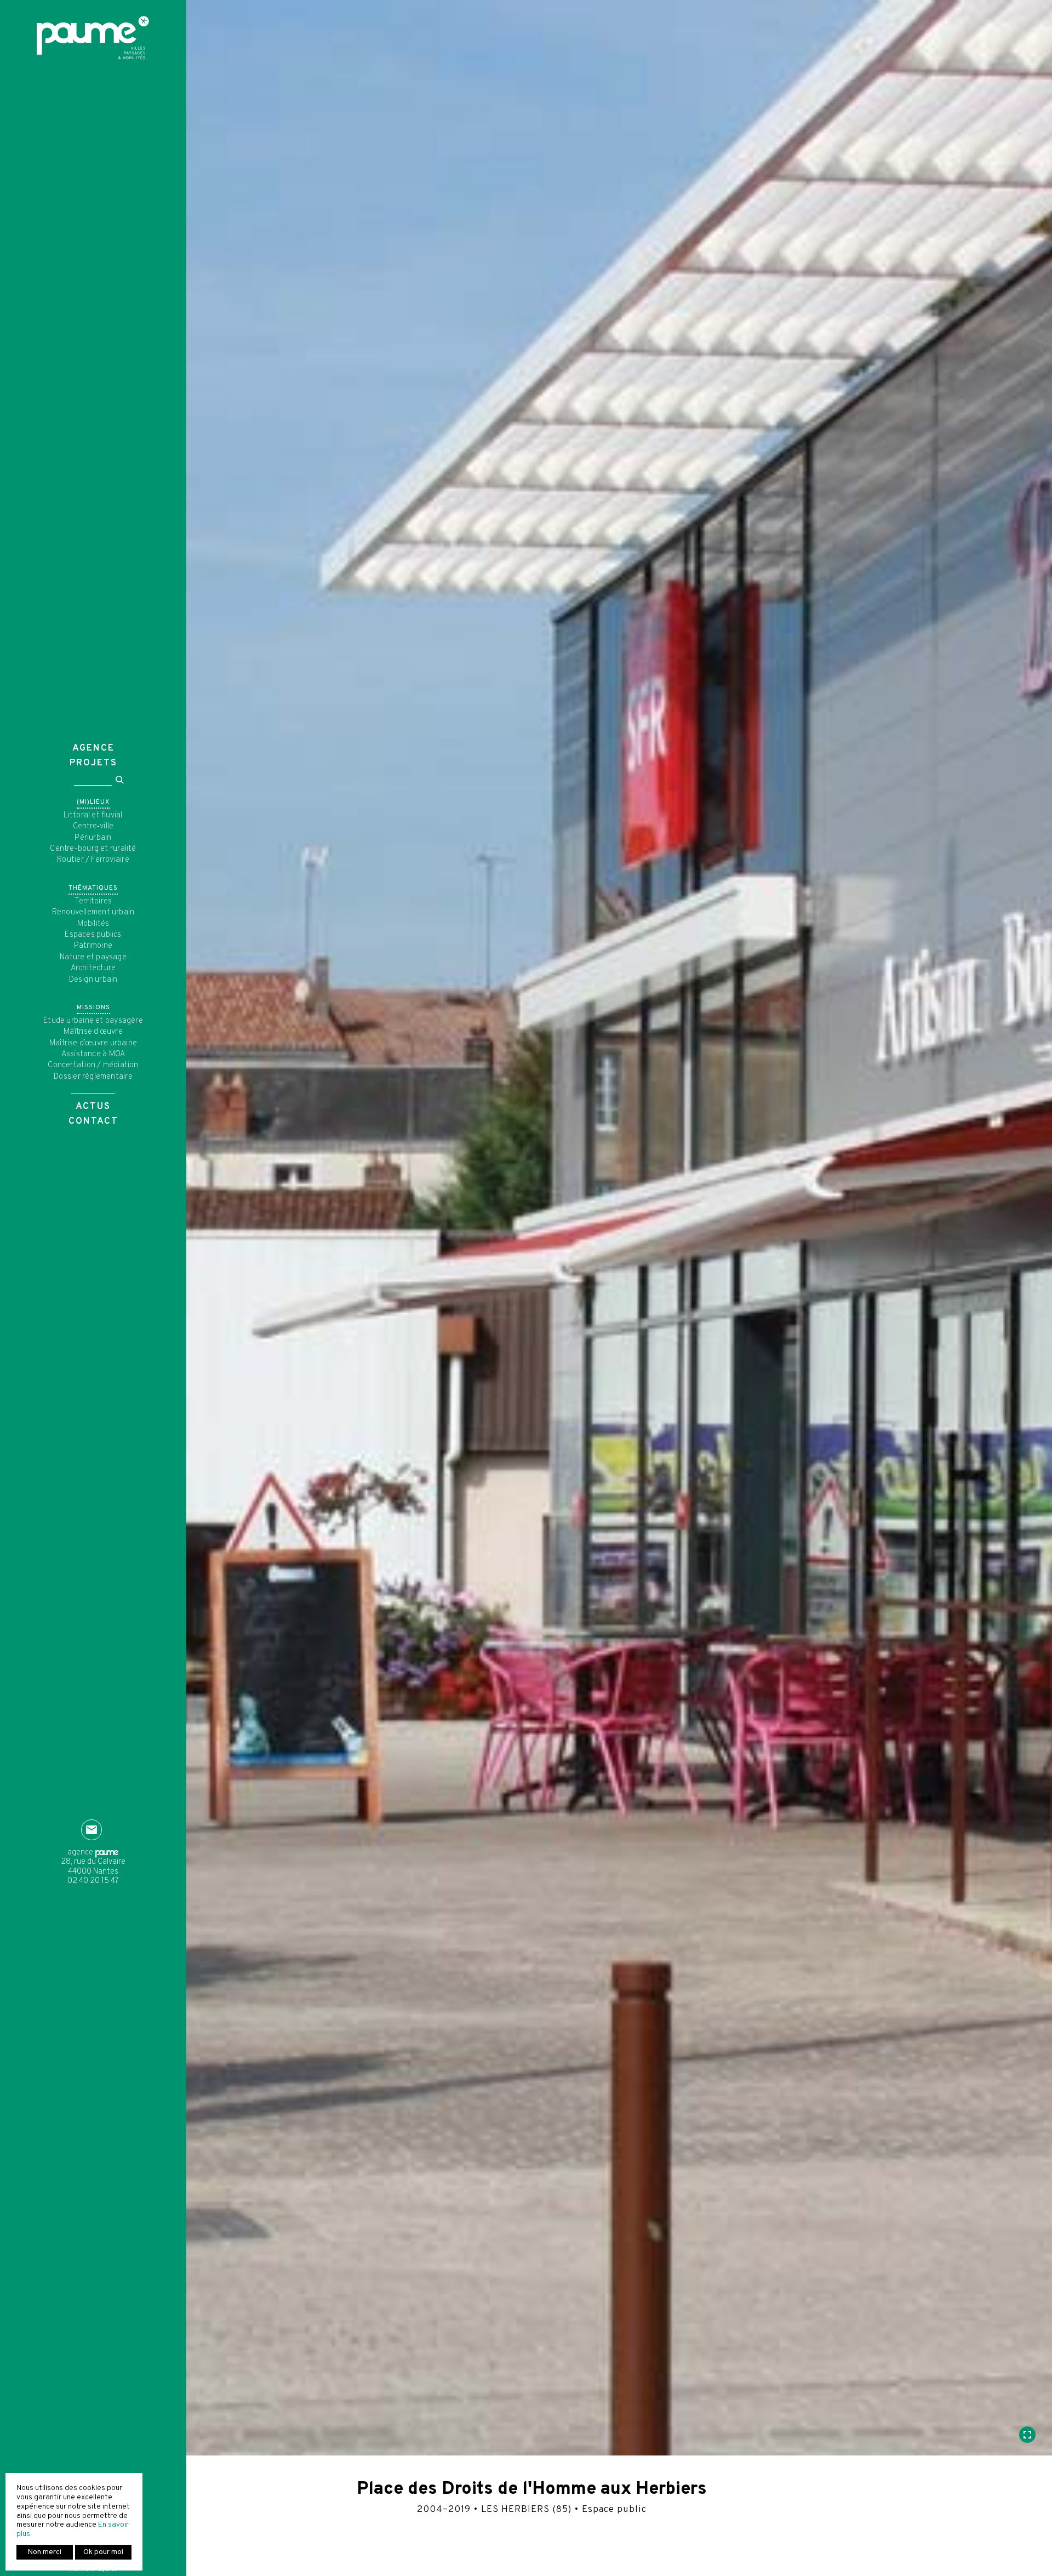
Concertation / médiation (93, 1065)
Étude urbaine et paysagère (93, 1021)
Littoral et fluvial (93, 815)
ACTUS (93, 1107)
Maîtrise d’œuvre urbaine (93, 1043)
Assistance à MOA (93, 1054)
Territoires (93, 901)
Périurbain (93, 838)
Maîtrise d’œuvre (93, 1032)
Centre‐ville (93, 826)
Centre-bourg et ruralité (93, 849)
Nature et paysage (93, 957)
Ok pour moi (103, 2552)
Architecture (93, 968)
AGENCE (93, 748)
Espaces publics (93, 935)
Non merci (45, 2552)
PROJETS (93, 763)
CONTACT (93, 1121)
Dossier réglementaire (93, 1077)
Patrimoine (93, 946)
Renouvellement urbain (93, 912)
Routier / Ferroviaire (93, 860)
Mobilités (93, 924)
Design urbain (93, 980)
